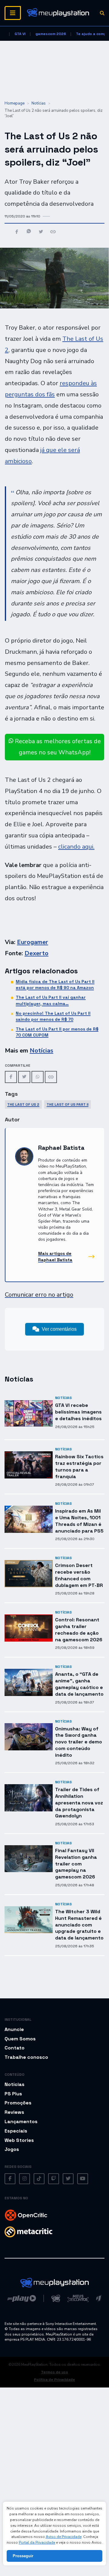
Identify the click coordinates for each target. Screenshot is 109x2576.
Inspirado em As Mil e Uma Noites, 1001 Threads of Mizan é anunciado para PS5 (79, 1521)
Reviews (14, 2112)
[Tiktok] (39, 2179)
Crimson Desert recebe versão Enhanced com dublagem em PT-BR (79, 1575)
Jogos (12, 2149)
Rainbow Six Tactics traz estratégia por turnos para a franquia (79, 1466)
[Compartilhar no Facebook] (17, 232)
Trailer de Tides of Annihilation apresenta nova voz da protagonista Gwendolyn (79, 1803)
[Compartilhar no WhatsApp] (29, 232)
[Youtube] (83, 2179)
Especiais (16, 2131)
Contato (15, 2048)
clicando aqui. (76, 847)
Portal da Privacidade (37, 2542)
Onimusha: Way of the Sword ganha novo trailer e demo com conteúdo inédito (79, 1742)
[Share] (51, 1077)
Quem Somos (20, 2039)
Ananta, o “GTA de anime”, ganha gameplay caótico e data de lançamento (79, 1684)
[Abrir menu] (13, 13)
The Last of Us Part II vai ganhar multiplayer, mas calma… (51, 1000)
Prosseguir (23, 2556)
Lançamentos (21, 2121)
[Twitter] (24, 1077)
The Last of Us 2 (23, 1104)
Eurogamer (33, 942)
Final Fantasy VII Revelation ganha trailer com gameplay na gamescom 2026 (76, 1864)
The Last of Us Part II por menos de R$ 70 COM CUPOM (57, 1032)
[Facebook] (11, 1077)
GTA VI (20, 34)
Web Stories (19, 2140)
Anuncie (14, 2029)
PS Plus (13, 2094)
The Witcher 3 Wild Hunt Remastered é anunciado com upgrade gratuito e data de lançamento (79, 1925)
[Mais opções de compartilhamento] (53, 232)
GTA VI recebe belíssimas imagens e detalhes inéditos (78, 1412)
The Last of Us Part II (68, 1104)
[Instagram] (25, 2179)
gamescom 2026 (51, 34)
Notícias (39, 103)
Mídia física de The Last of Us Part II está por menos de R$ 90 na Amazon (55, 985)
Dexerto (36, 953)
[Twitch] (54, 2179)
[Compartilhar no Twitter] (41, 232)
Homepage (15, 103)
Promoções (18, 2103)
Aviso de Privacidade (64, 2537)
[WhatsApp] (38, 1077)
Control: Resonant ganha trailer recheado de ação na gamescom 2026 (79, 1630)
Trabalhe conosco (26, 2057)
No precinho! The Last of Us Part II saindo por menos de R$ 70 (53, 1016)
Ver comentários (59, 1329)
